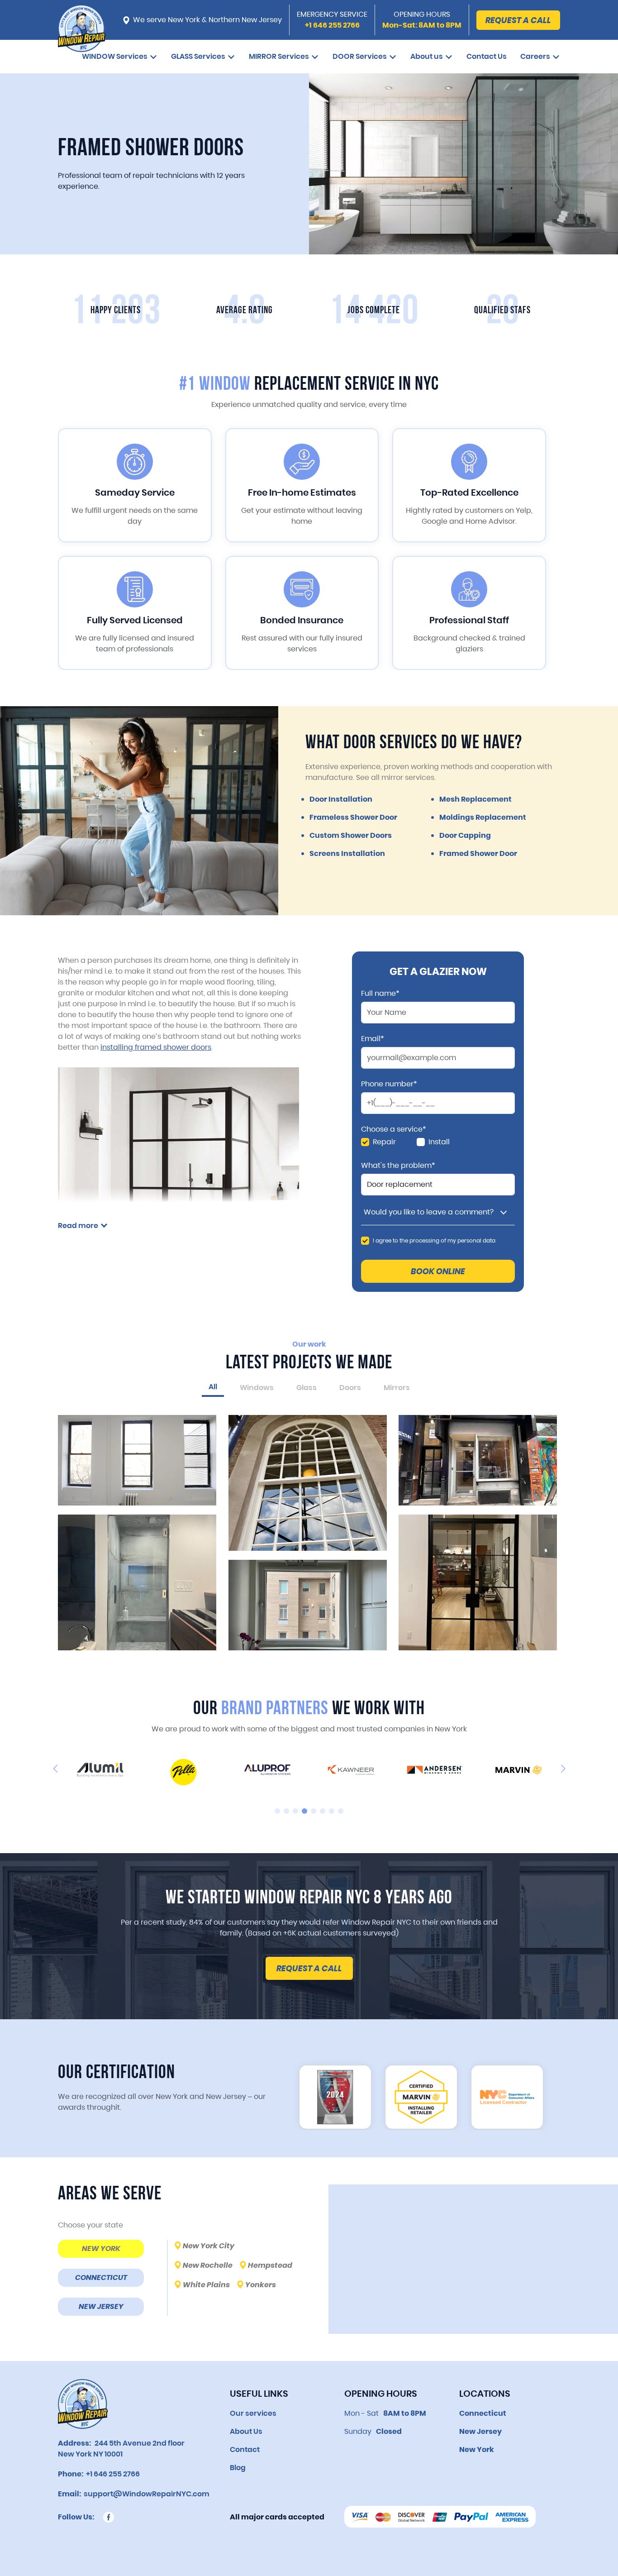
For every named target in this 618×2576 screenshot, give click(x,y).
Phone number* (389, 1084)
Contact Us (487, 56)
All (213, 1387)
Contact (245, 2449)
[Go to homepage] (83, 2404)
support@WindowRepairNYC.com (145, 2494)
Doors (350, 1388)
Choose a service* (394, 1129)
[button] (55, 1768)
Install (439, 1142)
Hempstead (270, 2265)
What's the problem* (398, 1166)
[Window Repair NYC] (82, 33)
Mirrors (397, 1388)
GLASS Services (198, 56)
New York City (209, 2246)
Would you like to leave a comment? (429, 1212)
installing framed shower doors (156, 1047)
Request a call (518, 20)
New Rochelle (208, 2265)
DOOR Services (360, 56)
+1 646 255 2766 (112, 2474)
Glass (307, 1388)
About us (427, 56)
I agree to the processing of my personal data (434, 1240)
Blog (238, 2468)
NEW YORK (101, 2249)
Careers (535, 56)
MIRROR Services (279, 56)
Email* (373, 1039)
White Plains (206, 2285)
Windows (257, 1388)
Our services (253, 2413)
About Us (246, 2431)
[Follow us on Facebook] (109, 2517)
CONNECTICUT (101, 2277)
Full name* (380, 994)
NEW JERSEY (101, 2306)
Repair (384, 1142)
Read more (78, 1226)
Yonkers (261, 2285)
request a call (309, 1968)
